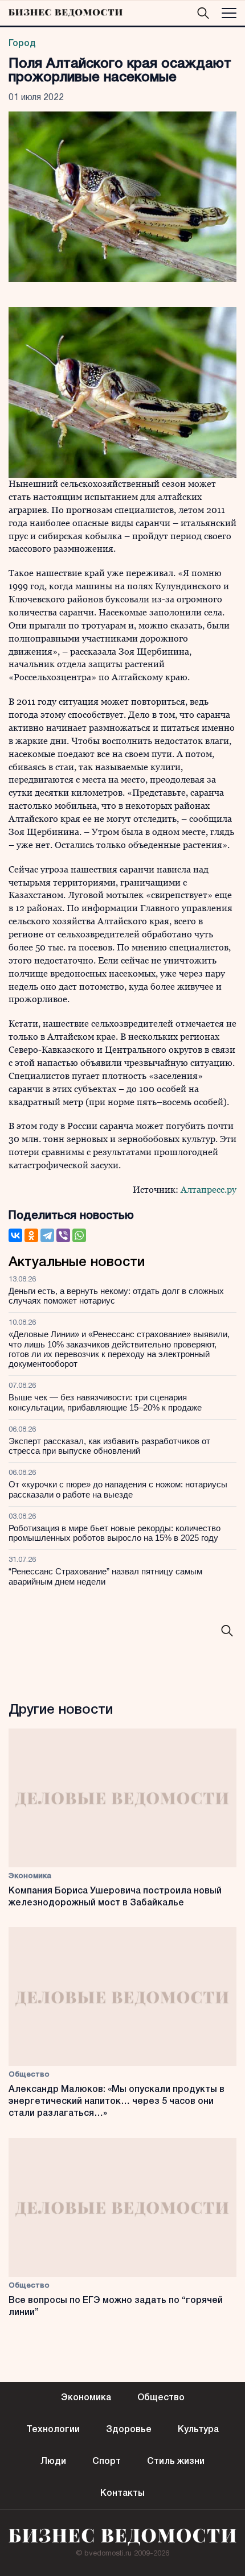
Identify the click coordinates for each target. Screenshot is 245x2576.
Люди (53, 2462)
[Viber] (63, 1235)
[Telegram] (47, 1235)
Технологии (53, 2430)
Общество (29, 2075)
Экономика (30, 1876)
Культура (198, 2430)
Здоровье (129, 2430)
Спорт (107, 2462)
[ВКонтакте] (15, 1235)
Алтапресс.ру (209, 1190)
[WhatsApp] (79, 1235)
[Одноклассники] (31, 1235)
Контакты (122, 2494)
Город (22, 44)
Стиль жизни (176, 2462)
